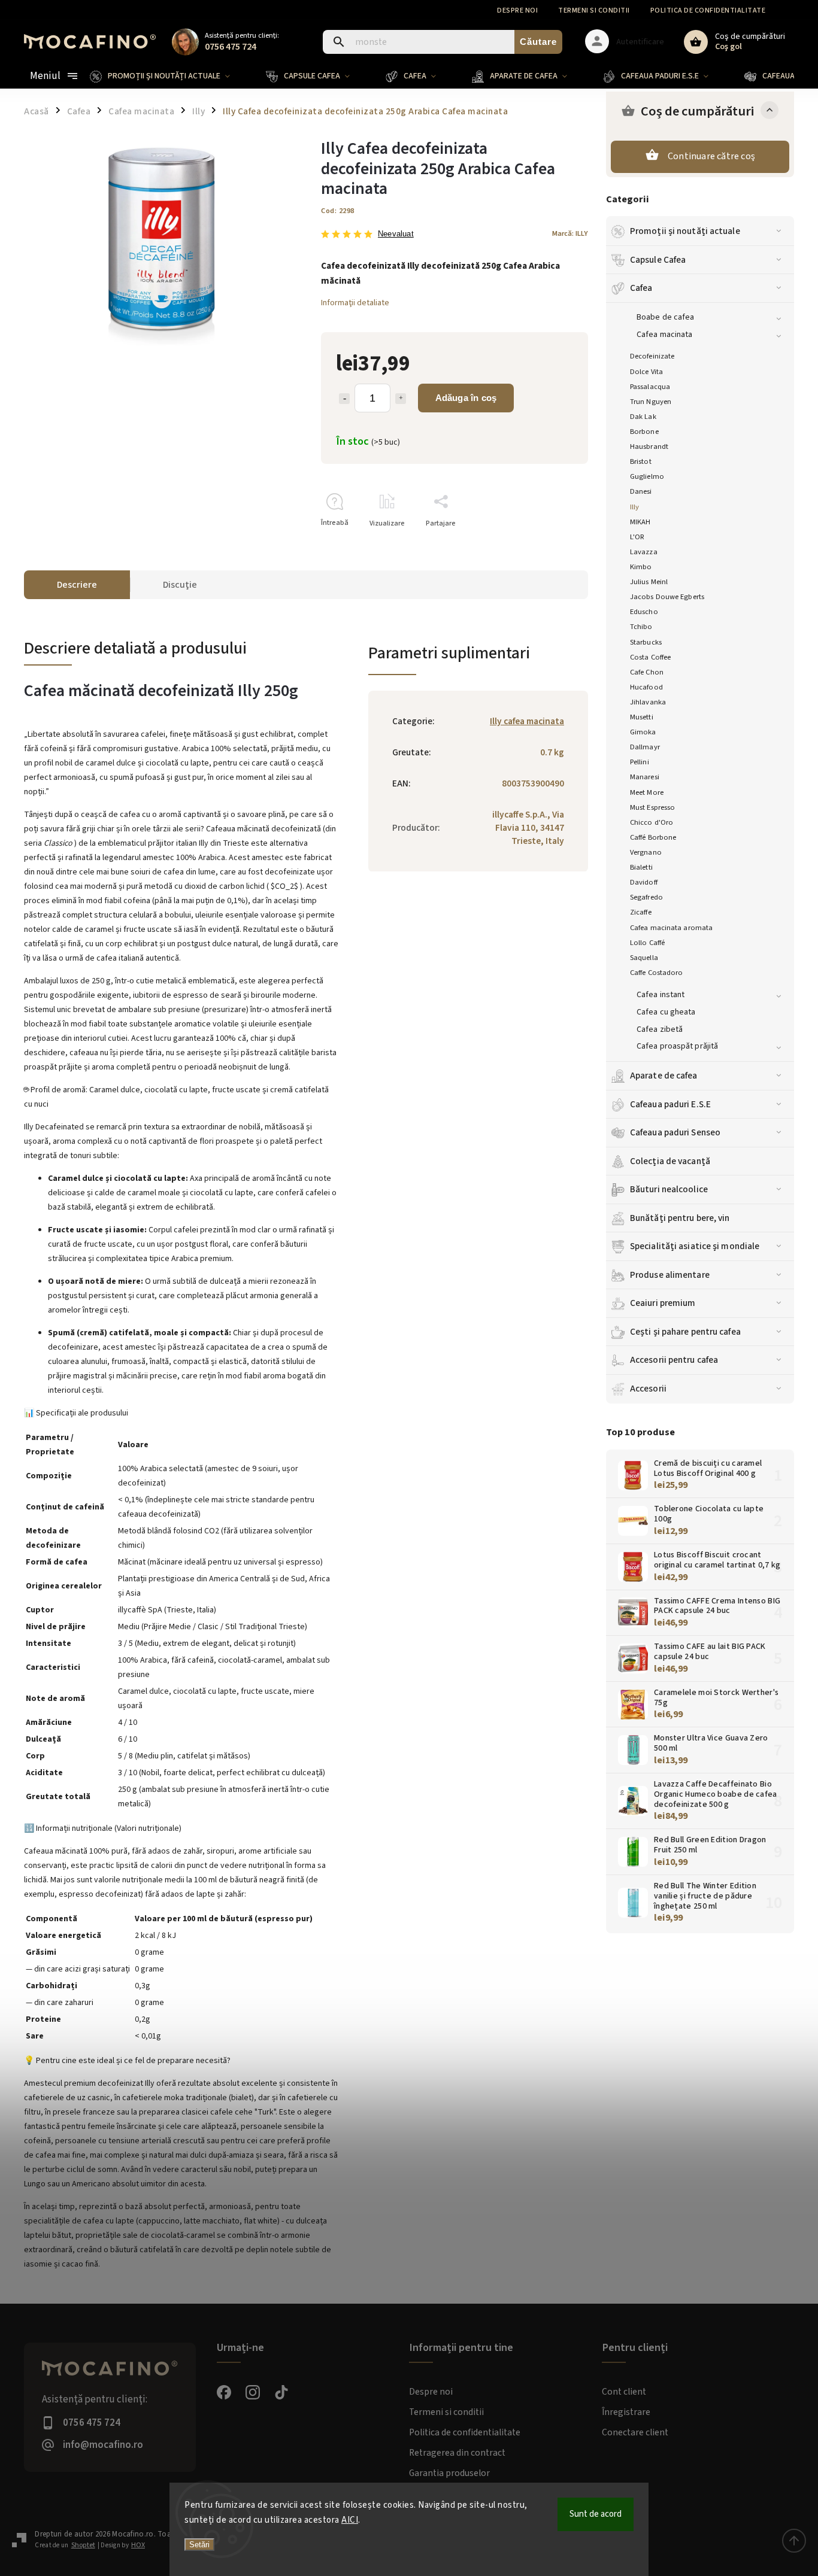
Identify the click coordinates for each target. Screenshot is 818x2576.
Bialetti (641, 867)
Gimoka (643, 732)
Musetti (642, 717)
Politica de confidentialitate (708, 10)
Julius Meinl (649, 582)
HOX (138, 2545)
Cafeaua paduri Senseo (675, 1132)
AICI (350, 2520)
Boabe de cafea (665, 317)
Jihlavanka (648, 702)
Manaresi (645, 777)
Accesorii (648, 1389)
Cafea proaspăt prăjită (677, 1046)
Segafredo (646, 897)
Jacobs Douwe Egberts (667, 597)
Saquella (644, 958)
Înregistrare (626, 2412)
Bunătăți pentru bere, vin (680, 1218)
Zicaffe (641, 912)
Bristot (641, 461)
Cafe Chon (647, 672)
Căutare (538, 42)
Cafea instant (661, 995)
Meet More (647, 792)
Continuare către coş (711, 156)
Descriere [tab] (77, 585)
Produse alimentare (670, 1275)
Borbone (644, 432)
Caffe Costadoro (657, 973)
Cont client (624, 2392)
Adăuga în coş (466, 398)
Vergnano (646, 852)
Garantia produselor (449, 2473)
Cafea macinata (664, 335)
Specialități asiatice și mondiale (695, 1246)
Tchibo (641, 627)
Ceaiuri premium (663, 1303)
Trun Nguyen (651, 402)
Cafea (641, 288)
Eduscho (644, 612)
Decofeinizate (652, 356)
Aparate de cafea (664, 1076)
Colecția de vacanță (670, 1161)
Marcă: (570, 233)
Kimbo (641, 567)
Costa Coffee (650, 657)
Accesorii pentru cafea (674, 1360)
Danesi (641, 491)
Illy (634, 507)
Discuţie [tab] (180, 585)
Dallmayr (645, 747)
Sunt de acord (596, 2514)
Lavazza (644, 552)
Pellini (640, 762)
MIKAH (640, 522)
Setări (199, 2545)
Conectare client (635, 2432)
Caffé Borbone (653, 837)
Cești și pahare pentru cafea (685, 1332)
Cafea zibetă (660, 1029)
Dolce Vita (646, 372)
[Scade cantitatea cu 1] (344, 399)
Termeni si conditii (594, 10)
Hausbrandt (649, 446)
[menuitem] (169, 76)
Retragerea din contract (457, 2453)
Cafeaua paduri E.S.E (670, 1104)
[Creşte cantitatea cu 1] (401, 399)
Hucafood (646, 687)
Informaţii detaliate (355, 303)
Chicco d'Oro (652, 822)
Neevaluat (396, 234)
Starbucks (646, 642)
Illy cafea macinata (527, 721)
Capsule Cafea (658, 260)
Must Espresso (652, 807)
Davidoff (644, 882)
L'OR (637, 537)
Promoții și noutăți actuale (685, 231)
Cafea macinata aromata (671, 928)
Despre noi (517, 10)
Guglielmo (647, 476)
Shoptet (83, 2545)
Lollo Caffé (647, 943)
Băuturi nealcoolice (669, 1189)
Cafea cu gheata (666, 1012)
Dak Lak (643, 417)
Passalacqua (650, 387)
